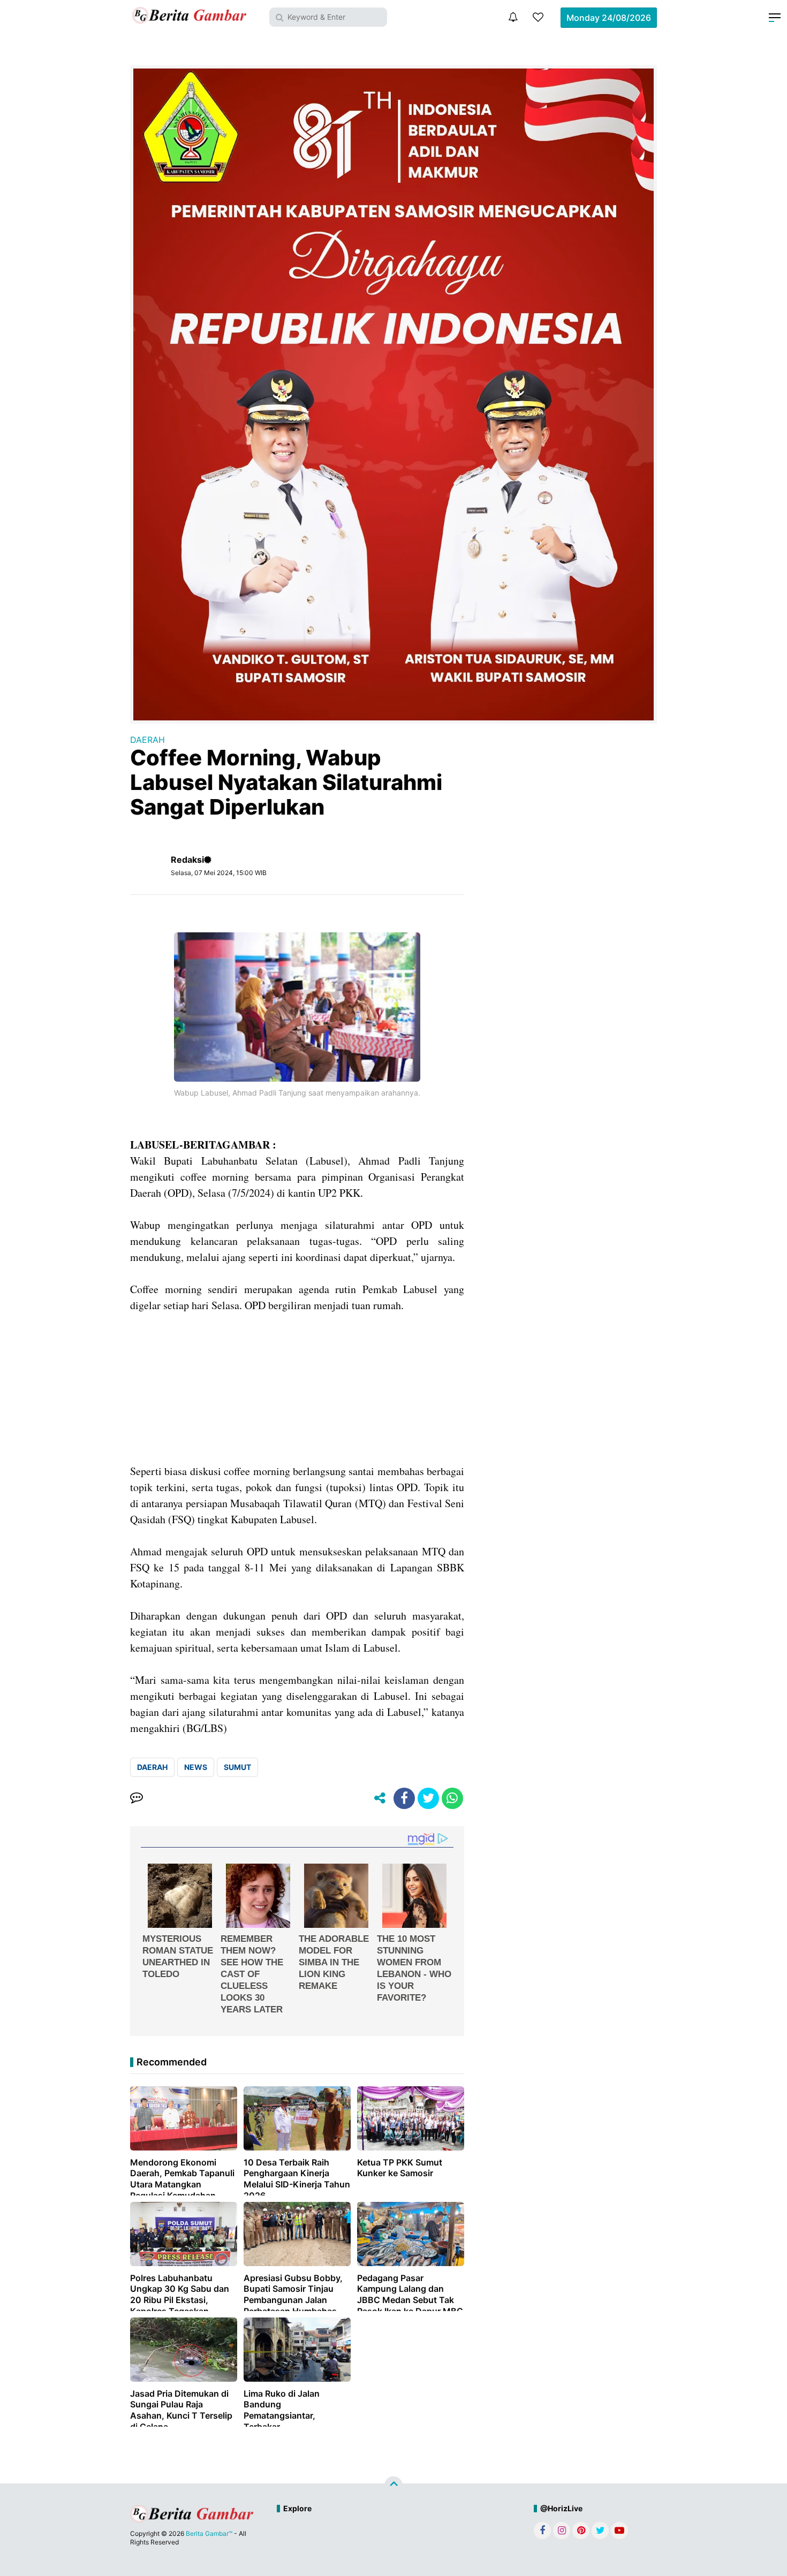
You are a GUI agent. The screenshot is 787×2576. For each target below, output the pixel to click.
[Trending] (538, 17)
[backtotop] (393, 2486)
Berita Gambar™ (209, 2533)
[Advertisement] (297, 1388)
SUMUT (237, 1767)
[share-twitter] (428, 1798)
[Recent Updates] (513, 17)
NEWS (196, 1767)
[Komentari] (137, 1798)
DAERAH (147, 740)
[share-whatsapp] (452, 1798)
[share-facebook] (404, 1798)
